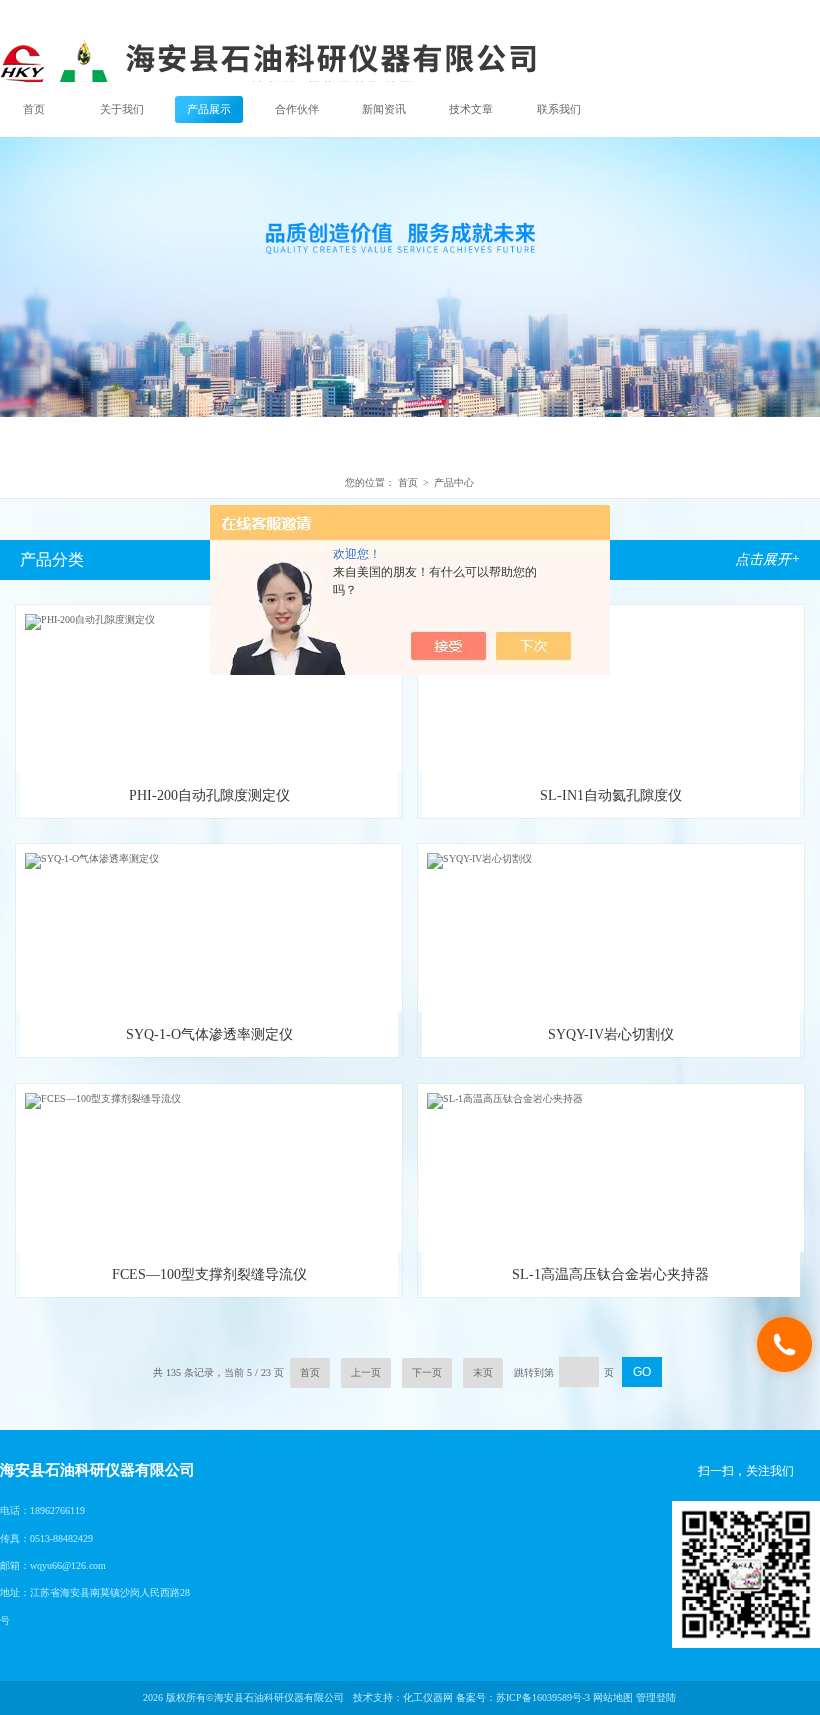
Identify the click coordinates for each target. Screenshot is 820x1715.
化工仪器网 (428, 1697)
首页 (34, 109)
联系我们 (559, 109)
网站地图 (613, 1697)
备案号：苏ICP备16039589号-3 (523, 1697)
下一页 (427, 1372)
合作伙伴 (297, 109)
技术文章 (471, 109)
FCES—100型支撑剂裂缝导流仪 (209, 1274)
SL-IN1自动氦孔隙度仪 (611, 795)
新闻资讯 (384, 109)
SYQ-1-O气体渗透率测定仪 (209, 1034)
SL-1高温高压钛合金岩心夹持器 (610, 1274)
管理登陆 (656, 1697)
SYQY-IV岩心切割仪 (611, 1034)
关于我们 (122, 109)
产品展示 (209, 109)
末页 (483, 1372)
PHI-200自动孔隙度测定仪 (209, 795)
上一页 (366, 1372)
